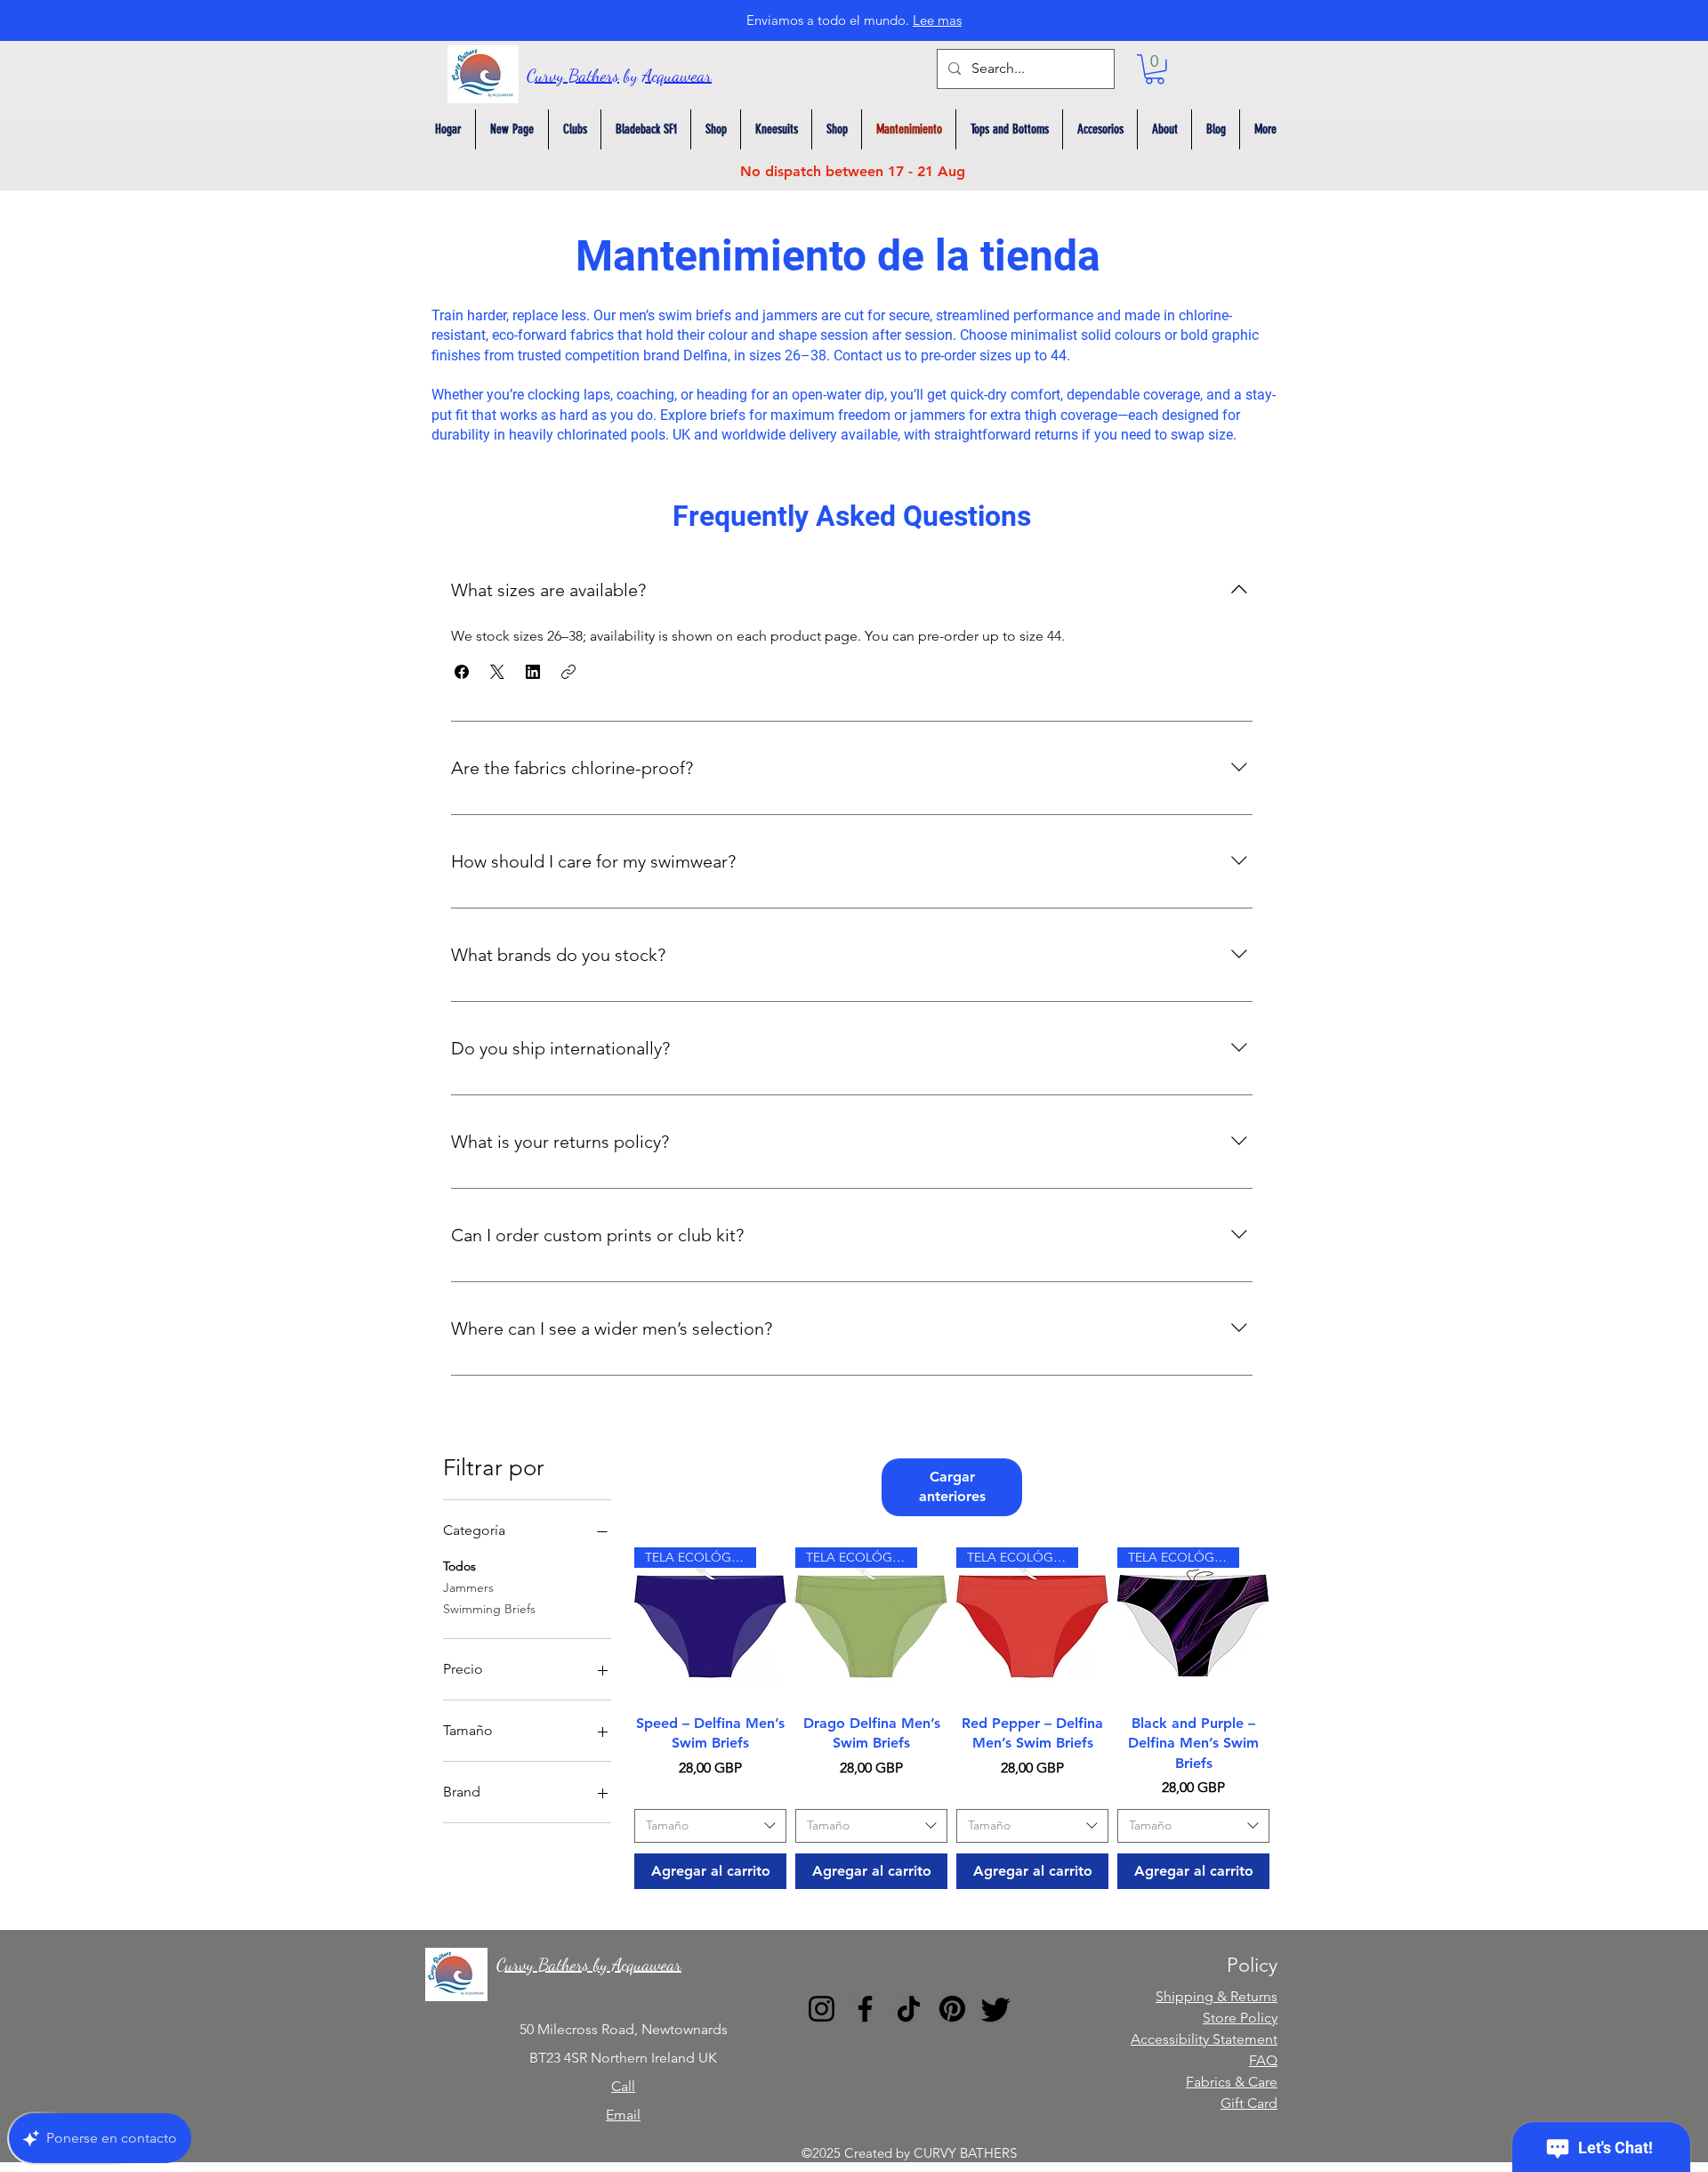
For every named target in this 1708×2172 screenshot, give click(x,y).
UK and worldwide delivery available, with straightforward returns (875, 435)
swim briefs (695, 315)
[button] (1155, 69)
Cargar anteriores (952, 1486)
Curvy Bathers (573, 76)
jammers (790, 315)
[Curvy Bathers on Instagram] (822, 2009)
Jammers (468, 1587)
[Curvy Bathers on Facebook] (865, 2009)
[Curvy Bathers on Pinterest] (952, 2009)
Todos (459, 1566)
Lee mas (937, 20)
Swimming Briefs (489, 1609)
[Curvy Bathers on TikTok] (909, 2009)
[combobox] (710, 1826)
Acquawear (677, 76)
